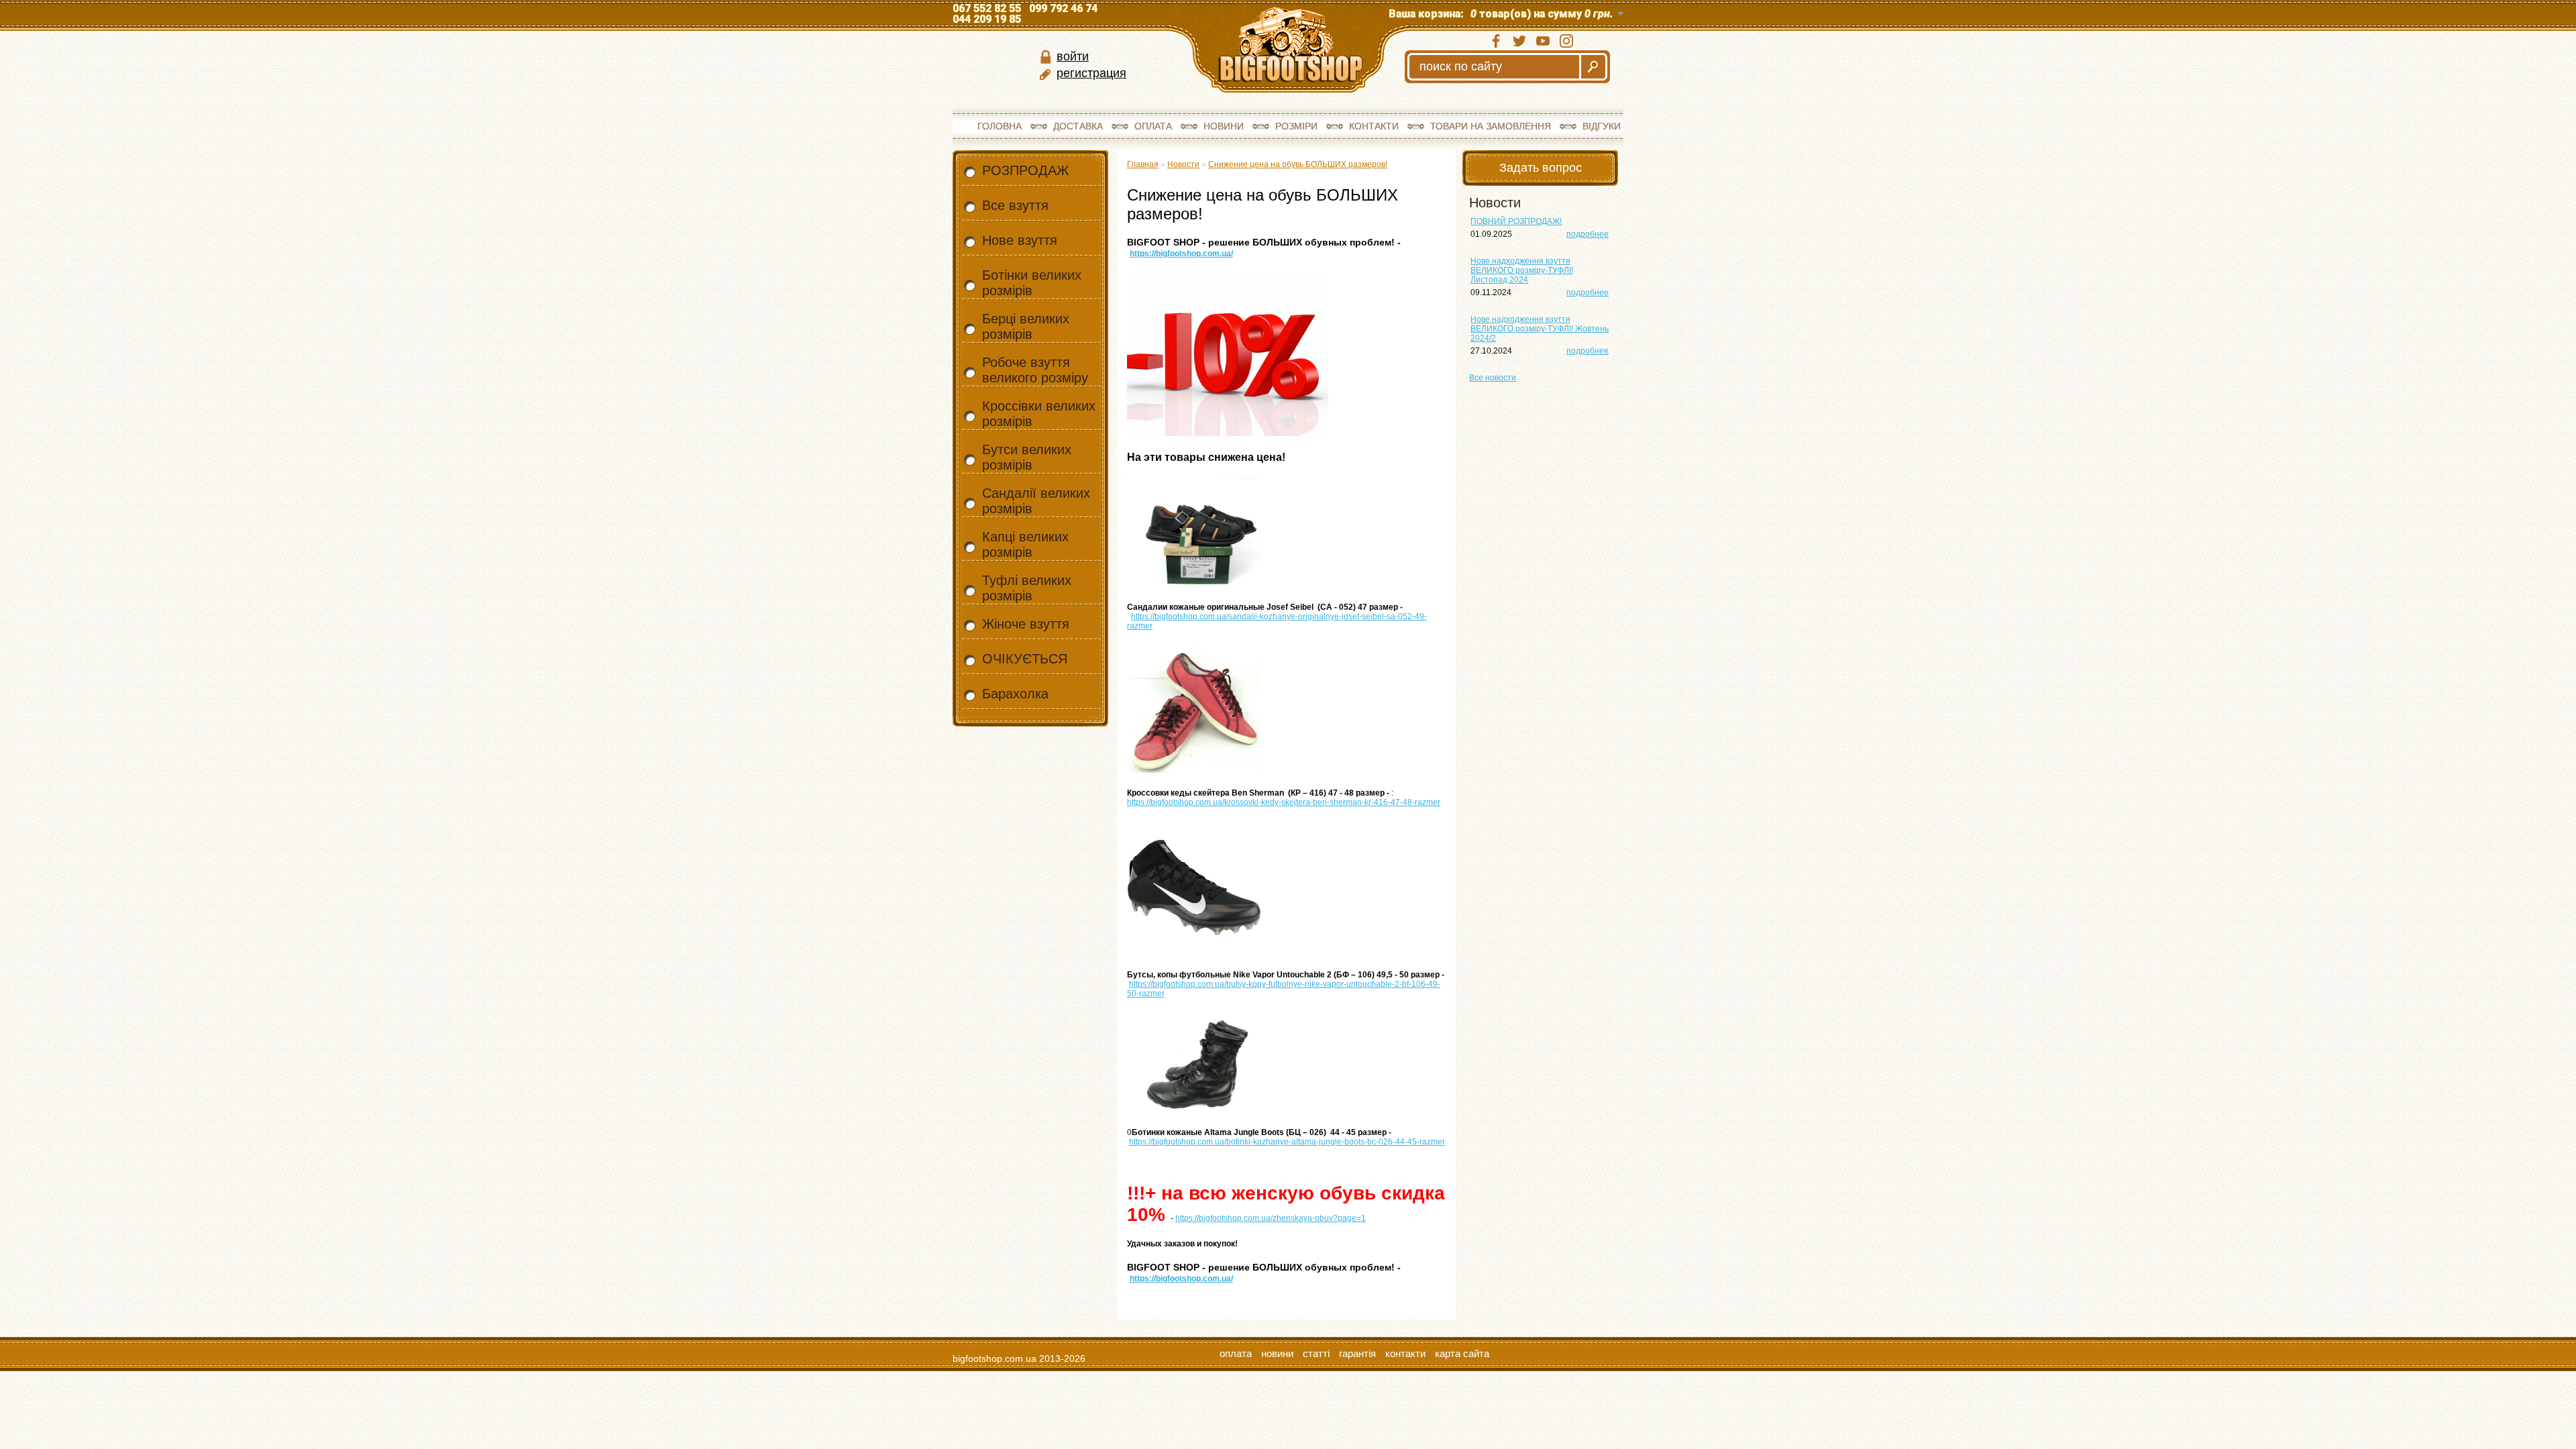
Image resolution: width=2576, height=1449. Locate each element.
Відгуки (1602, 126)
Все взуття (1015, 205)
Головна (1000, 126)
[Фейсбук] (1496, 41)
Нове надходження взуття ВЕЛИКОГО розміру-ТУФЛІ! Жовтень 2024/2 (1540, 329)
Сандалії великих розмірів (1036, 501)
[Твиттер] (1519, 41)
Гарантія (1357, 1353)
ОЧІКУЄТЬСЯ (1025, 659)
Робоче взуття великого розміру (1035, 370)
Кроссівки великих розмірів (1039, 414)
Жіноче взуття (1026, 624)
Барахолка (1015, 694)
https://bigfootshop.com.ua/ (1181, 254)
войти (1073, 56)
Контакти (1374, 126)
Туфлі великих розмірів (1027, 588)
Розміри (1296, 126)
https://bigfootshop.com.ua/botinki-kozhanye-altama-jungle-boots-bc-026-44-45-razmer (1287, 1142)
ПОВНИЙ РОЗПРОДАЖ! (1516, 221)
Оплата (1153, 126)
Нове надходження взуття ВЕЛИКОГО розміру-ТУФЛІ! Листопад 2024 (1522, 270)
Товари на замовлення (1491, 126)
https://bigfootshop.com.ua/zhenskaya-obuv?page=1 (1271, 1218)
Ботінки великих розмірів (1032, 283)
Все (1493, 378)
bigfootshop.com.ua (995, 1358)
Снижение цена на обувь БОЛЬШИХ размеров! (1298, 164)
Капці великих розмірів (1025, 544)
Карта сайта (1462, 1353)
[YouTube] (1543, 41)
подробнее (1588, 234)
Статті (1316, 1353)
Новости (1183, 164)
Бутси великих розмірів (1027, 457)
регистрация (1091, 73)
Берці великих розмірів (1026, 326)
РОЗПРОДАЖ (1025, 170)
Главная (1143, 164)
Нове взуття (1020, 240)
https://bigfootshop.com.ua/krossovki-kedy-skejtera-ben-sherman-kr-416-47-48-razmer (1284, 802)
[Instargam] (1566, 41)
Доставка (1078, 126)
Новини (1224, 126)
